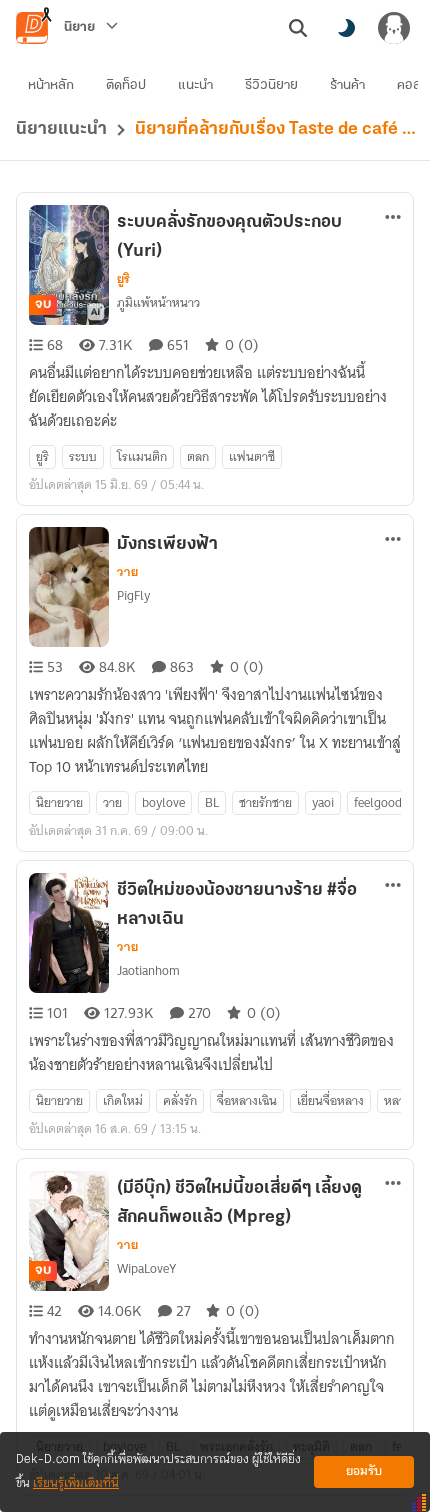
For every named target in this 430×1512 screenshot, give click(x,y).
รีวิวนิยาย (271, 85)
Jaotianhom (148, 970)
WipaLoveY (146, 1268)
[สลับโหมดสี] (346, 28)
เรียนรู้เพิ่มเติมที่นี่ (76, 1483)
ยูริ (123, 279)
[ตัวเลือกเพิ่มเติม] (393, 217)
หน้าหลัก (51, 85)
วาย (127, 572)
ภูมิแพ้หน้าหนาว (158, 302)
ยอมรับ (364, 1471)
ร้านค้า (347, 85)
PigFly (133, 595)
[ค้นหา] (298, 28)
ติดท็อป (126, 85)
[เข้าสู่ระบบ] (394, 28)
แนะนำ (195, 85)
